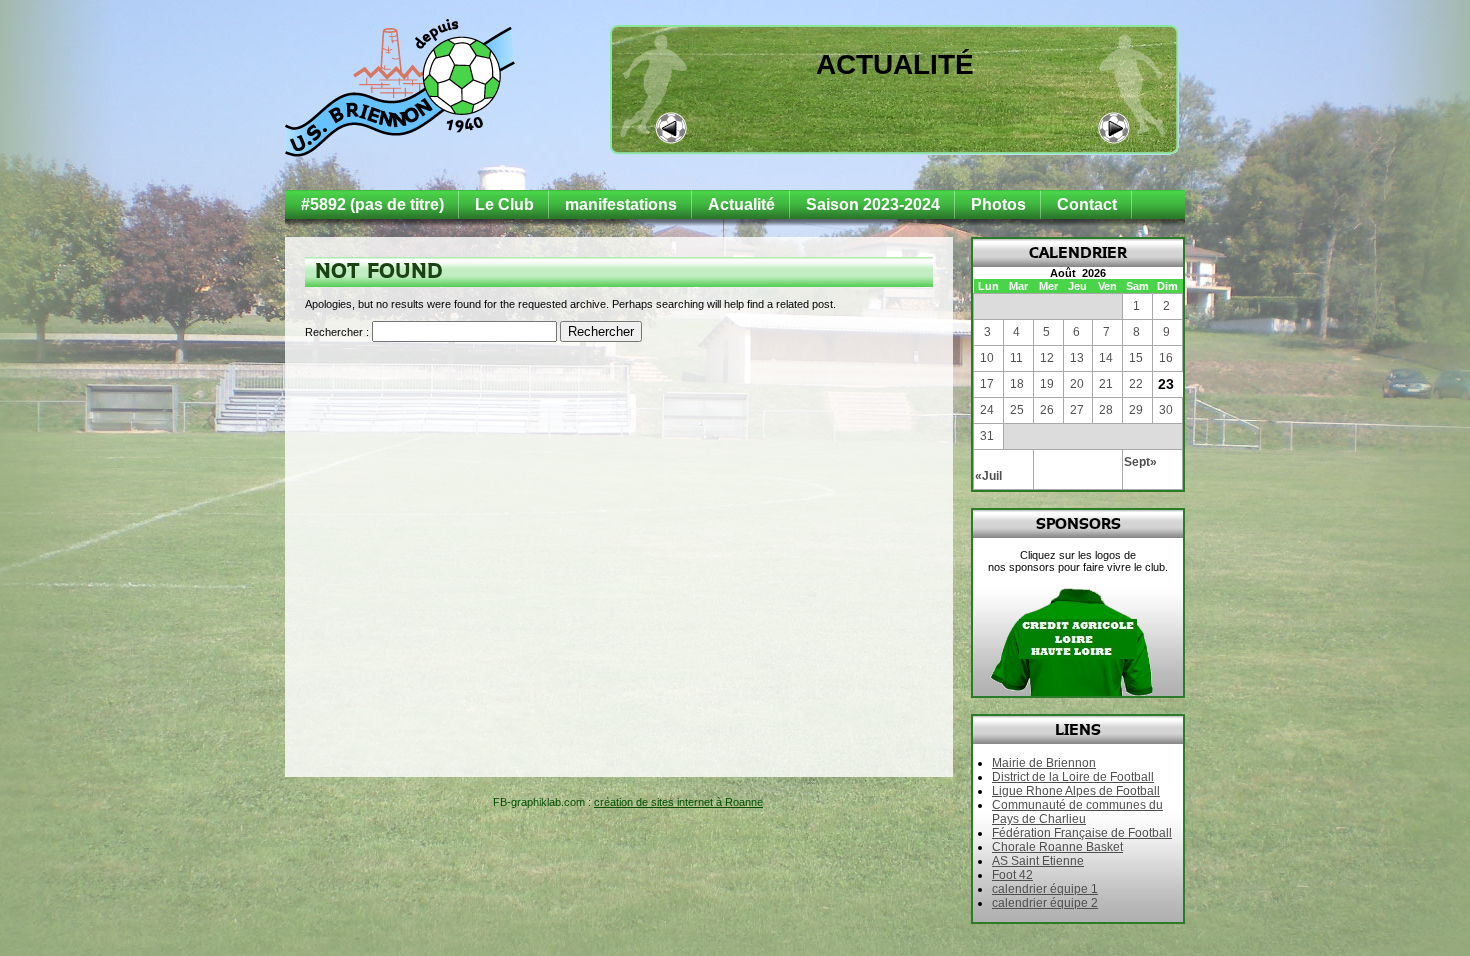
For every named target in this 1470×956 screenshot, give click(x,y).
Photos (998, 204)
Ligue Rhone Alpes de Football (1076, 791)
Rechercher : (337, 332)
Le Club (504, 204)
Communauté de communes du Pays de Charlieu (1077, 812)
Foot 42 (1012, 875)
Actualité (895, 64)
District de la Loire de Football (1073, 777)
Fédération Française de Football (1082, 833)
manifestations (621, 204)
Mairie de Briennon (1044, 763)
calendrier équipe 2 (1045, 903)
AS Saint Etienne (1038, 861)
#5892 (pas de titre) (372, 204)
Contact (1087, 204)
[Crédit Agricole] (1043, 639)
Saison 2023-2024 (873, 204)
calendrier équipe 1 (1045, 889)
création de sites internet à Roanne (678, 802)
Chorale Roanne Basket (1057, 847)
